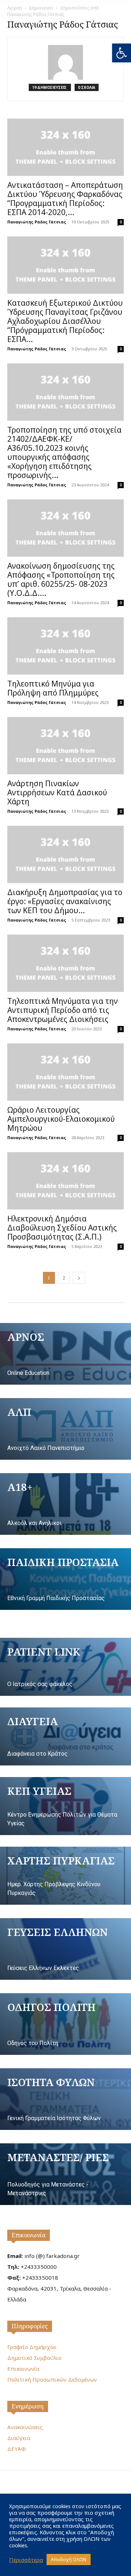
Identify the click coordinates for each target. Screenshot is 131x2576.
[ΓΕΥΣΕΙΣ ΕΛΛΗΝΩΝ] (65, 1949)
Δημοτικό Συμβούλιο (34, 2358)
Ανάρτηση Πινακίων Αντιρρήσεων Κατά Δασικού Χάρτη (57, 792)
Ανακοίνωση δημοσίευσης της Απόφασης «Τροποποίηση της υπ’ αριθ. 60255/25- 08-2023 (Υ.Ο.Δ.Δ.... (61, 579)
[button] (122, 53)
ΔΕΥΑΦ (17, 2449)
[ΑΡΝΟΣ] (65, 1354)
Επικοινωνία (29, 2235)
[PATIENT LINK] (65, 1667)
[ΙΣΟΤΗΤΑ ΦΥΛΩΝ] (65, 2099)
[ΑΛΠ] (65, 1429)
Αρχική (15, 8)
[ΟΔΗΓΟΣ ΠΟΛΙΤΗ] (65, 2024)
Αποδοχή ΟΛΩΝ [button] (69, 2559)
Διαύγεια (19, 2438)
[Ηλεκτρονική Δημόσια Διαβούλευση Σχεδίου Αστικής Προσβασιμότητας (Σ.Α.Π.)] (65, 1181)
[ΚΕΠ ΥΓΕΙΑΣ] (65, 1806)
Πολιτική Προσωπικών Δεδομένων (52, 2379)
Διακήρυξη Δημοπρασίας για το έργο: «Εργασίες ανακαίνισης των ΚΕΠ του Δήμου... (65, 901)
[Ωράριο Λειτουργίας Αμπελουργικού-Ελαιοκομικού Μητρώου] (65, 1072)
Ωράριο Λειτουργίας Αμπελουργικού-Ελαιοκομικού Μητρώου (61, 1119)
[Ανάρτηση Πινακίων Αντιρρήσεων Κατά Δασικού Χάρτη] (65, 746)
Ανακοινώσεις (25, 2427)
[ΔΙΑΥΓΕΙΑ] (65, 1736)
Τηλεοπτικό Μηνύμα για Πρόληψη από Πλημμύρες (53, 688)
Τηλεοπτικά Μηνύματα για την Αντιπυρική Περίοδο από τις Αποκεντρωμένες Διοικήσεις (63, 1010)
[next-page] (79, 1278)
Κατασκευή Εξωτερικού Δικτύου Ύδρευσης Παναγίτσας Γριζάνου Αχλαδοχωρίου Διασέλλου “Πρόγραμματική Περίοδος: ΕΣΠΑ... (65, 321)
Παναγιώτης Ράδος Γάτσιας (37, 222)
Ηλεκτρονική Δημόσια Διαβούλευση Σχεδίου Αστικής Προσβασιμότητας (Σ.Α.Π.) (62, 1228)
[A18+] (65, 1504)
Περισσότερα (26, 2560)
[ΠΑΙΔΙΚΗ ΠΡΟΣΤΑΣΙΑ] (65, 1579)
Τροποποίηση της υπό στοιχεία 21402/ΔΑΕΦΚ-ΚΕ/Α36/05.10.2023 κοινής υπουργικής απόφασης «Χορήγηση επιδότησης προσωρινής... (64, 452)
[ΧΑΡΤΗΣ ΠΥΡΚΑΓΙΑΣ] (65, 1876)
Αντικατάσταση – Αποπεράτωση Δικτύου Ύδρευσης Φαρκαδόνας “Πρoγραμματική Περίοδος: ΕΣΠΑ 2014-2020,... (65, 199)
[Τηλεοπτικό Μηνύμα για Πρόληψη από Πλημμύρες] (65, 646)
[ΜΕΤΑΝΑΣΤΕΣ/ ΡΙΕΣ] (65, 2174)
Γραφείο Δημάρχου (32, 2347)
